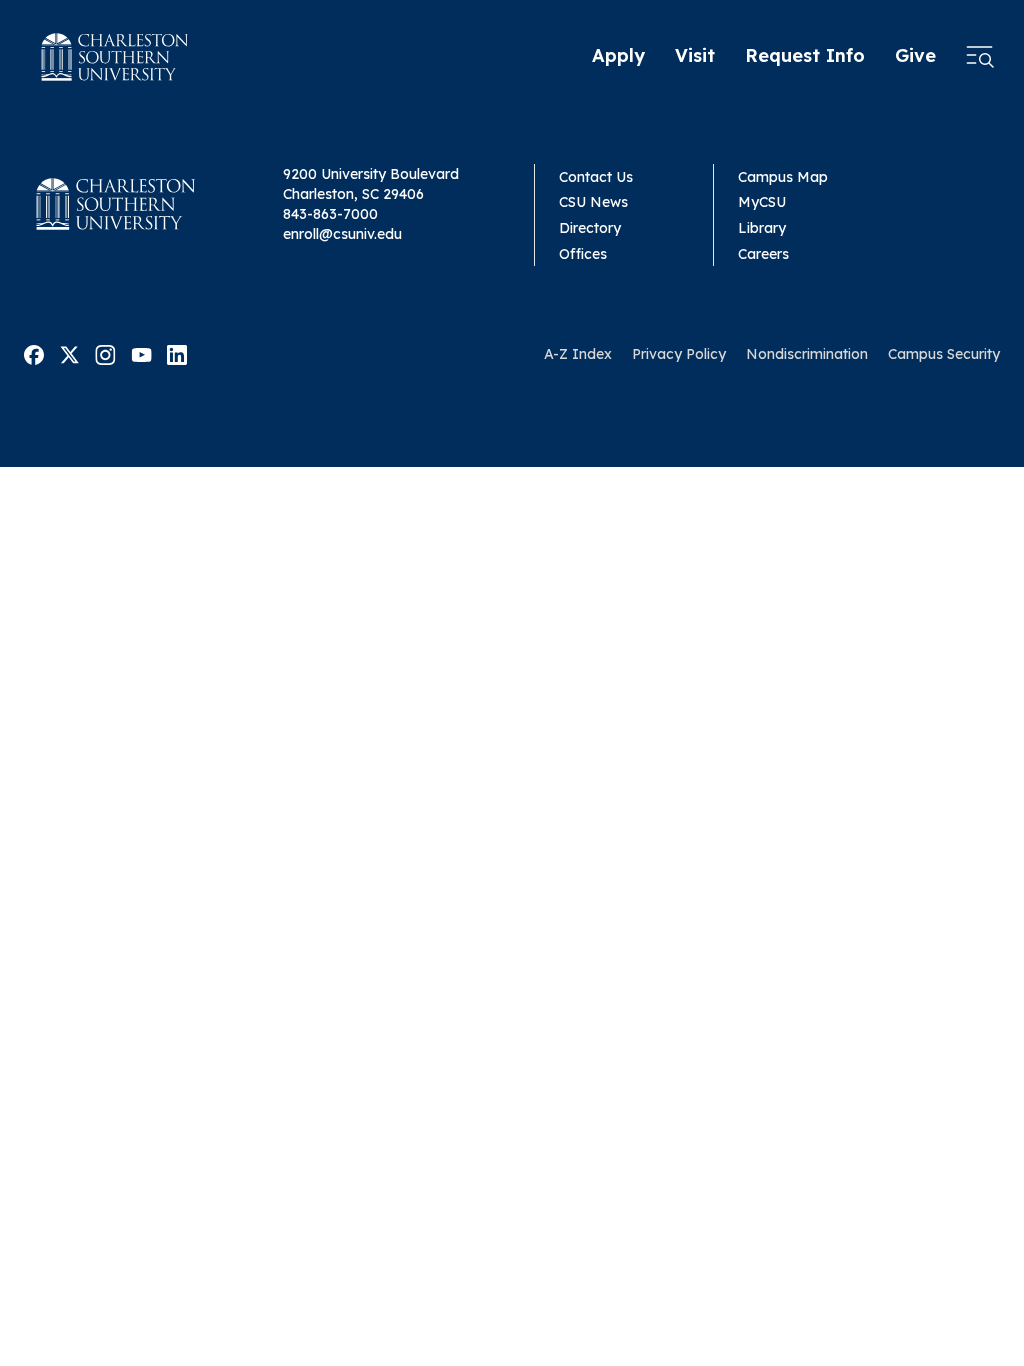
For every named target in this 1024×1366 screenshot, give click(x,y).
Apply (618, 55)
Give (915, 55)
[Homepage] (115, 57)
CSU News (593, 202)
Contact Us (596, 177)
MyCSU (762, 202)
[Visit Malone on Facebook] (34, 353)
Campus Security (944, 354)
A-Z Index (578, 354)
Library (762, 228)
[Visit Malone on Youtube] (141, 353)
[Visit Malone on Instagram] (105, 353)
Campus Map (783, 177)
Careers (763, 254)
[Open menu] (980, 57)
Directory (590, 228)
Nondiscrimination (807, 354)
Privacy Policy (679, 354)
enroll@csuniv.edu (342, 234)
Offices (583, 254)
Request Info (805, 55)
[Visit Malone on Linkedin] (177, 353)
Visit (695, 55)
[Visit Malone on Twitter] (69, 353)
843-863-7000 (330, 214)
